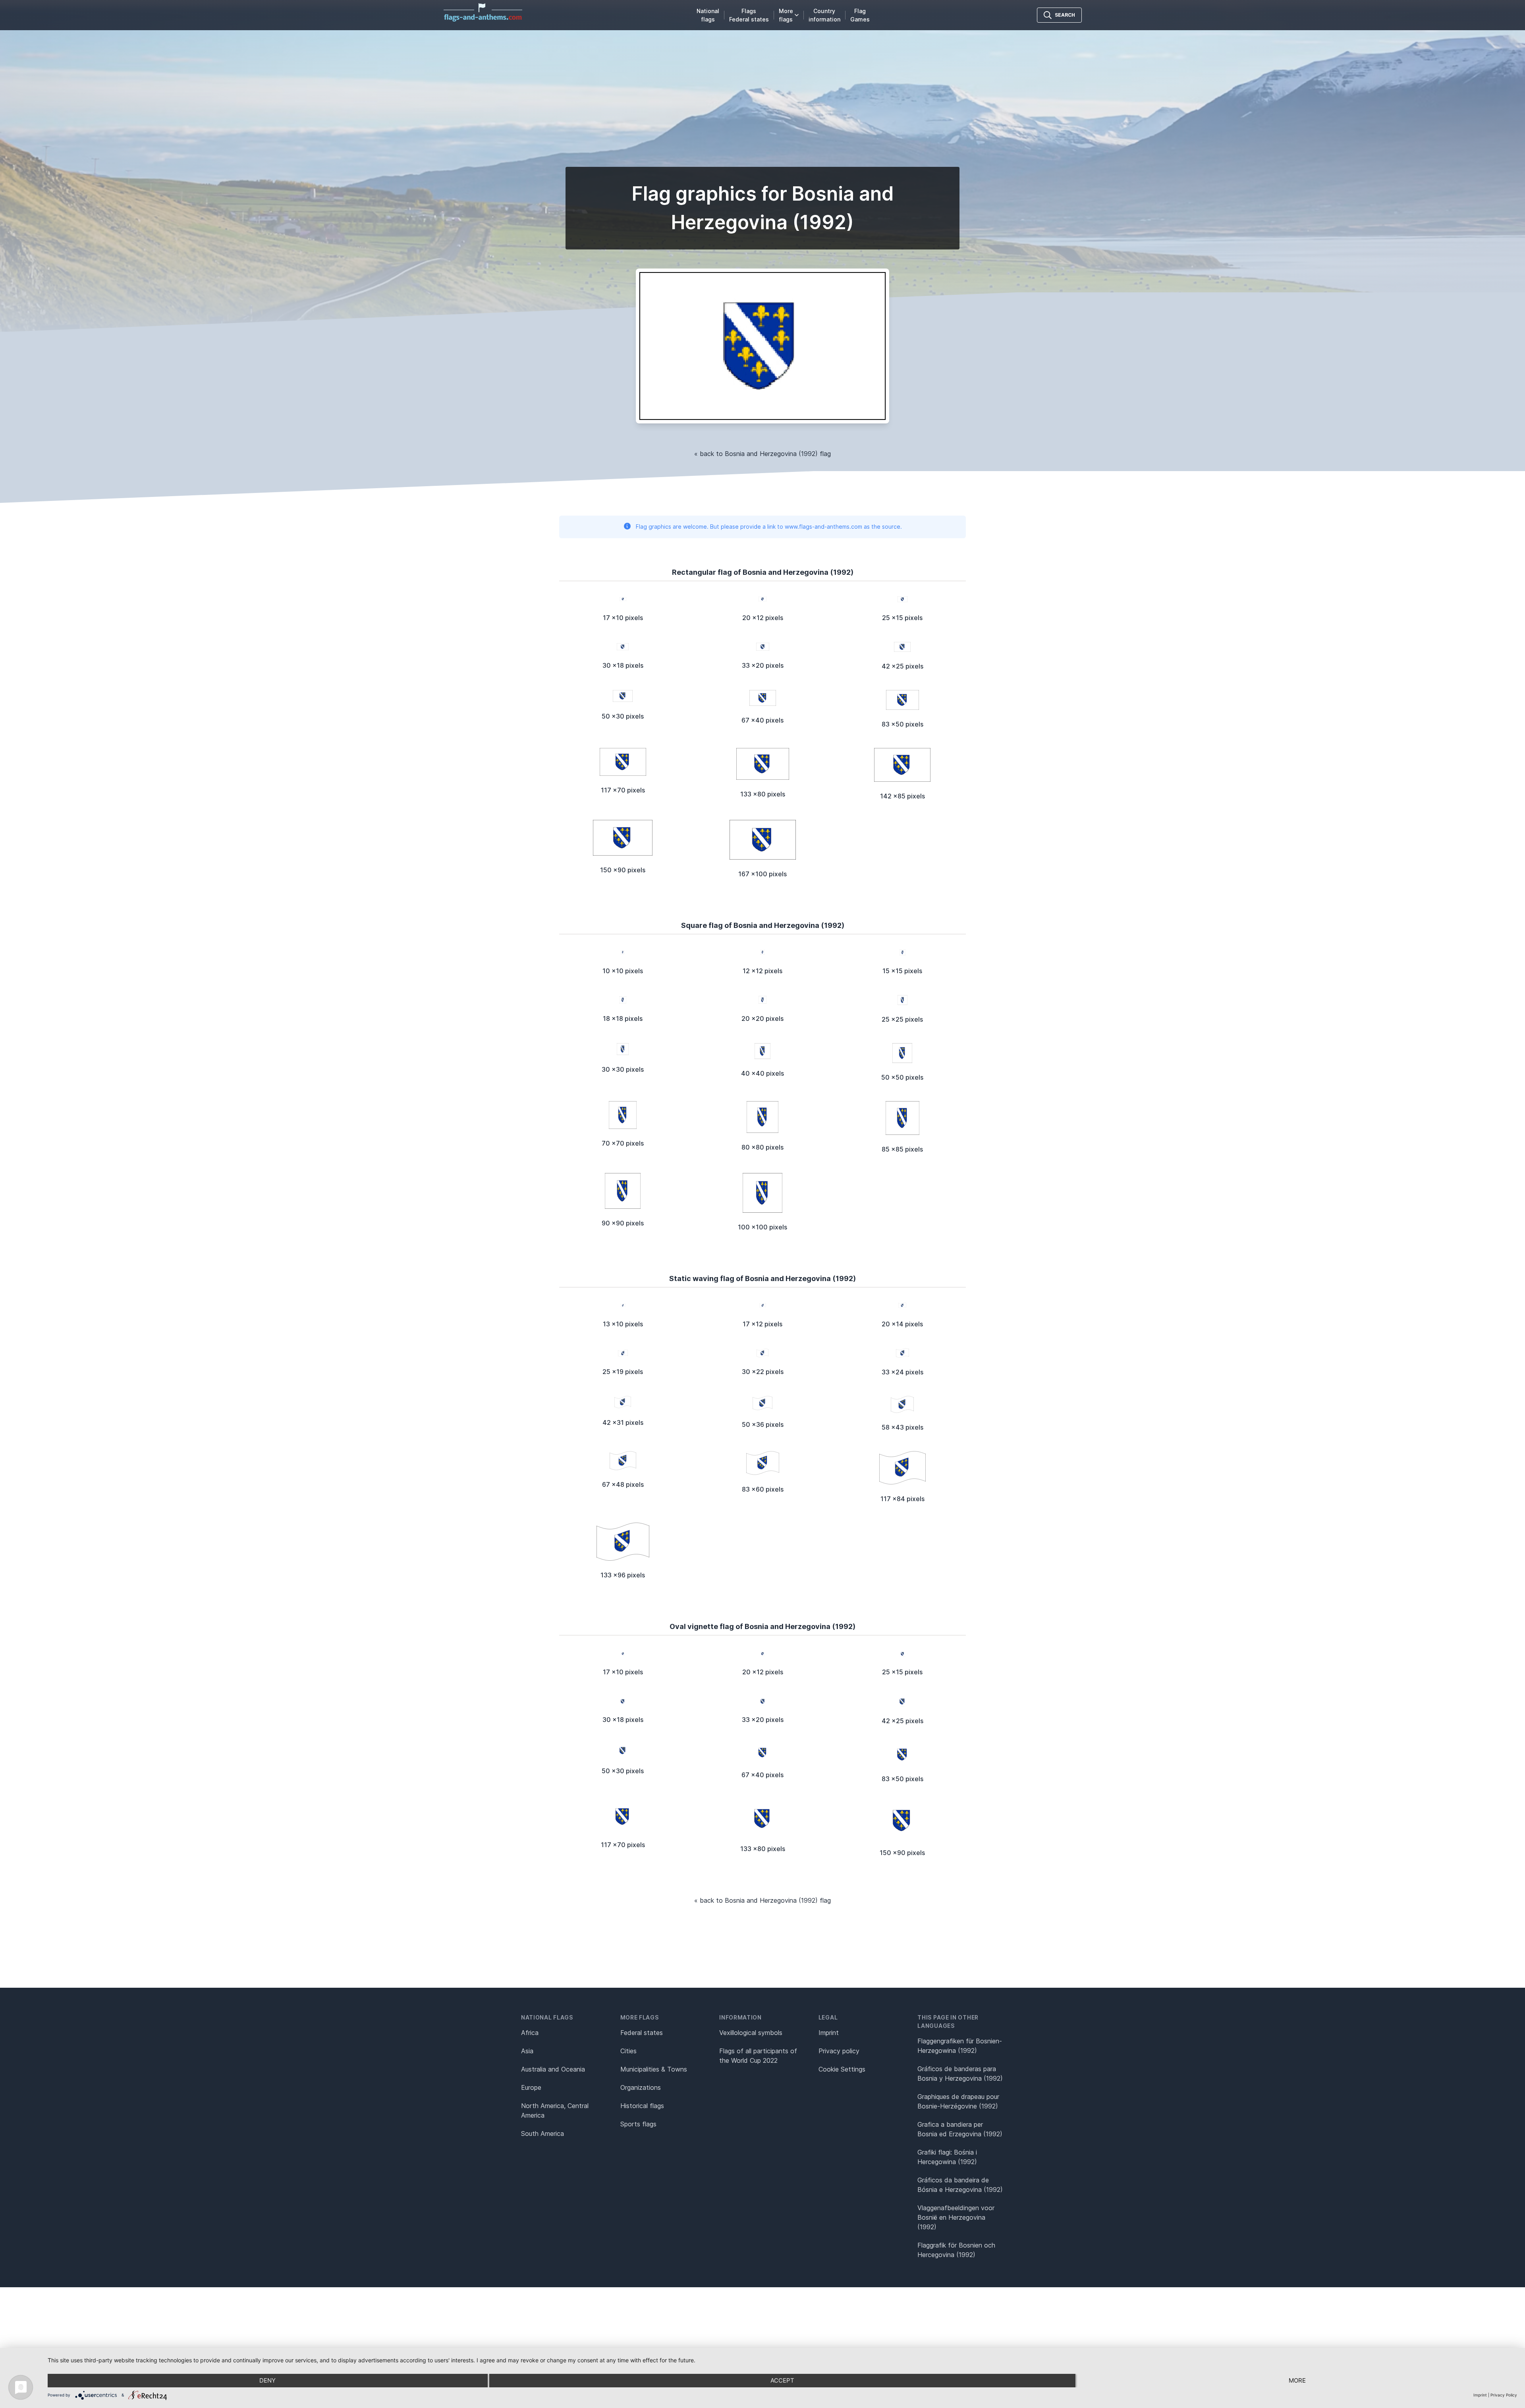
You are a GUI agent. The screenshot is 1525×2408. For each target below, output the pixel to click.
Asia (527, 2051)
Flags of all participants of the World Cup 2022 (758, 2056)
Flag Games (860, 15)
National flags (708, 15)
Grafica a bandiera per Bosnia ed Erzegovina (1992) (960, 2129)
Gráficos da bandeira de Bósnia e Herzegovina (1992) (960, 2185)
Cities (628, 2051)
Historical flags (642, 2106)
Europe (531, 2087)
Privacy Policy (1504, 2395)
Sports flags (638, 2124)
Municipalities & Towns (654, 2069)
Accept (782, 2380)
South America (542, 2134)
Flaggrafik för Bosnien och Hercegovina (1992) (956, 2250)
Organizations (641, 2087)
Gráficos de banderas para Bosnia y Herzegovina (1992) (960, 2074)
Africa (530, 2033)
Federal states (642, 2033)
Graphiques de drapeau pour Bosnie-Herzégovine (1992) (958, 2101)
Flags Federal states (749, 15)
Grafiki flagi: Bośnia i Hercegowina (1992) (947, 2157)
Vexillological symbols (751, 2033)
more (1297, 2380)
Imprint (829, 2033)
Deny (267, 2380)
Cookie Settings (842, 2069)
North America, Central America (555, 2110)
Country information (824, 15)
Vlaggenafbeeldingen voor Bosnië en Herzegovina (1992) (956, 2217)
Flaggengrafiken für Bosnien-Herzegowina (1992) (960, 2046)
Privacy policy (839, 2051)
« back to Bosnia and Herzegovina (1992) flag (762, 454)
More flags (786, 15)
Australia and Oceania (553, 2069)
